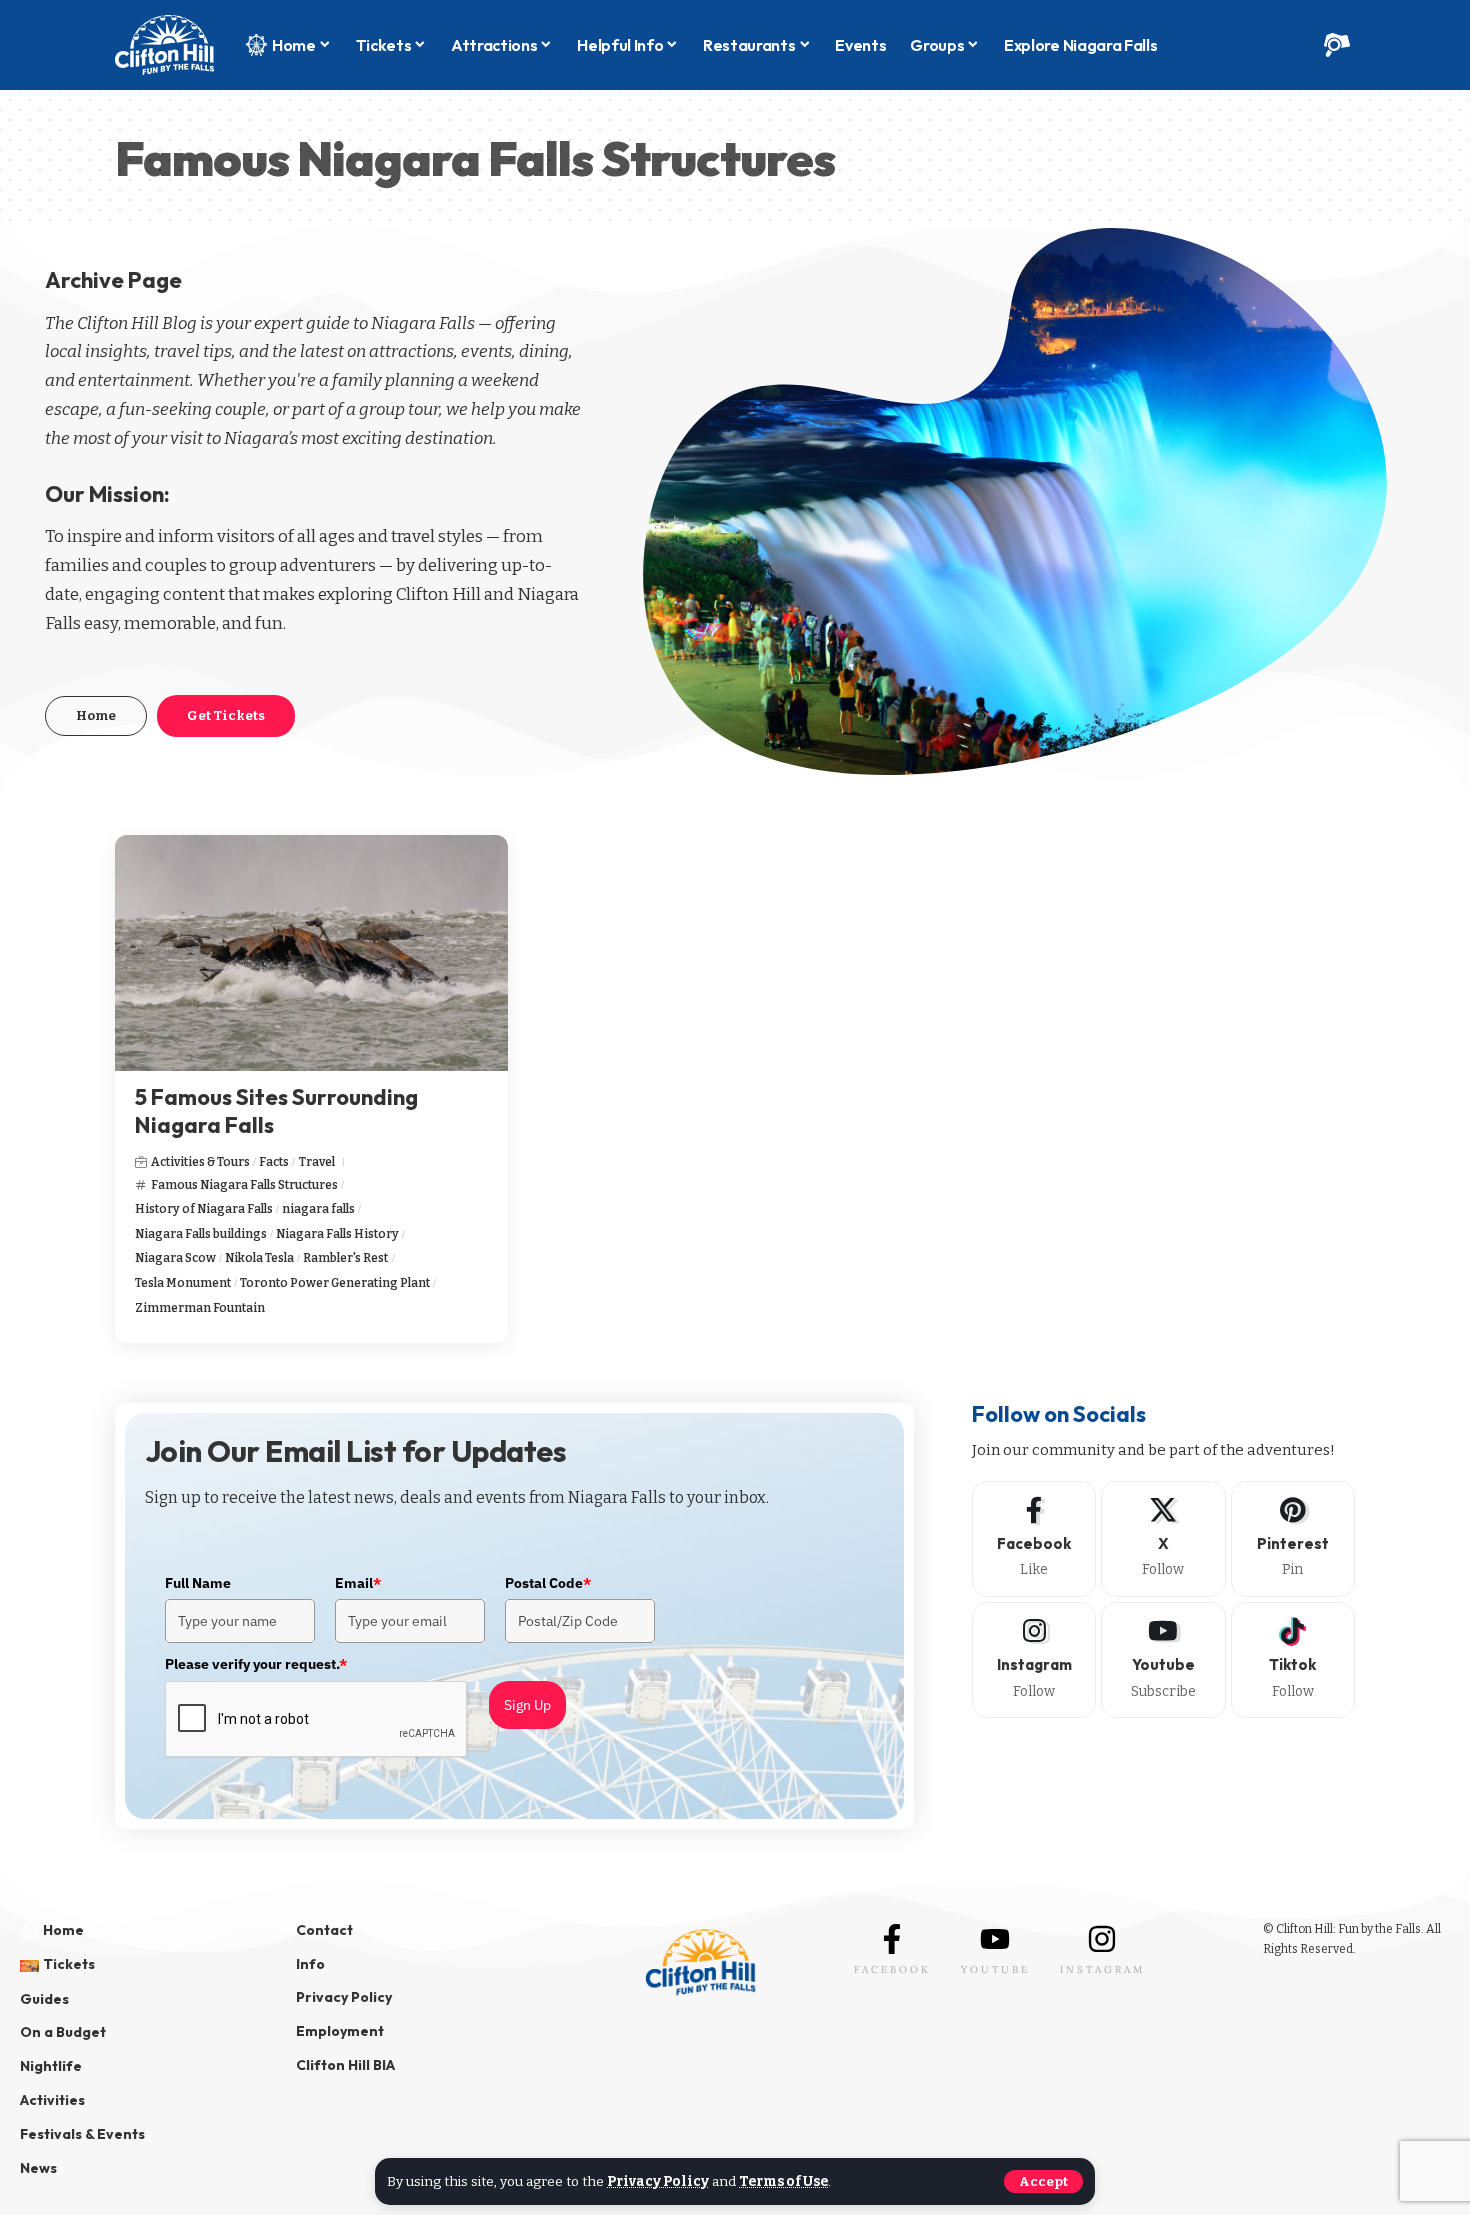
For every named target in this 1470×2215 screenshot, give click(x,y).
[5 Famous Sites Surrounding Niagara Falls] (311, 953)
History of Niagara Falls (204, 1209)
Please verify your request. (256, 1664)
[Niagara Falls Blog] (164, 45)
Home (96, 715)
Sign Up (527, 1705)
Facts (274, 1162)
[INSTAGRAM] (1102, 1939)
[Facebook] (1034, 1539)
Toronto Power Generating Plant (335, 1283)
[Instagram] (1034, 1660)
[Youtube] (1163, 1660)
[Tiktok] (1293, 1660)
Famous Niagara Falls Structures (244, 1185)
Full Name (198, 1583)
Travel (317, 1162)
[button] (1043, 2181)
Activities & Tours (200, 1162)
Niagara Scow (175, 1258)
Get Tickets (226, 715)
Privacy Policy (658, 2181)
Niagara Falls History (337, 1234)
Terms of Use (783, 2181)
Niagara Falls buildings (201, 1234)
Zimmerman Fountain (200, 1308)
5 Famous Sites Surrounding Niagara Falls (276, 1111)
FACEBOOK (892, 1969)
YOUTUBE (995, 1969)
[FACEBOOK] (892, 1939)
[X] (1163, 1539)
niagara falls (318, 1209)
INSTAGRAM (1102, 1969)
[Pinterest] (1293, 1539)
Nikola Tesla (259, 1258)
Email (358, 1583)
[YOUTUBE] (995, 1939)
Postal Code (548, 1583)
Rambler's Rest (345, 1258)
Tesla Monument (183, 1283)
